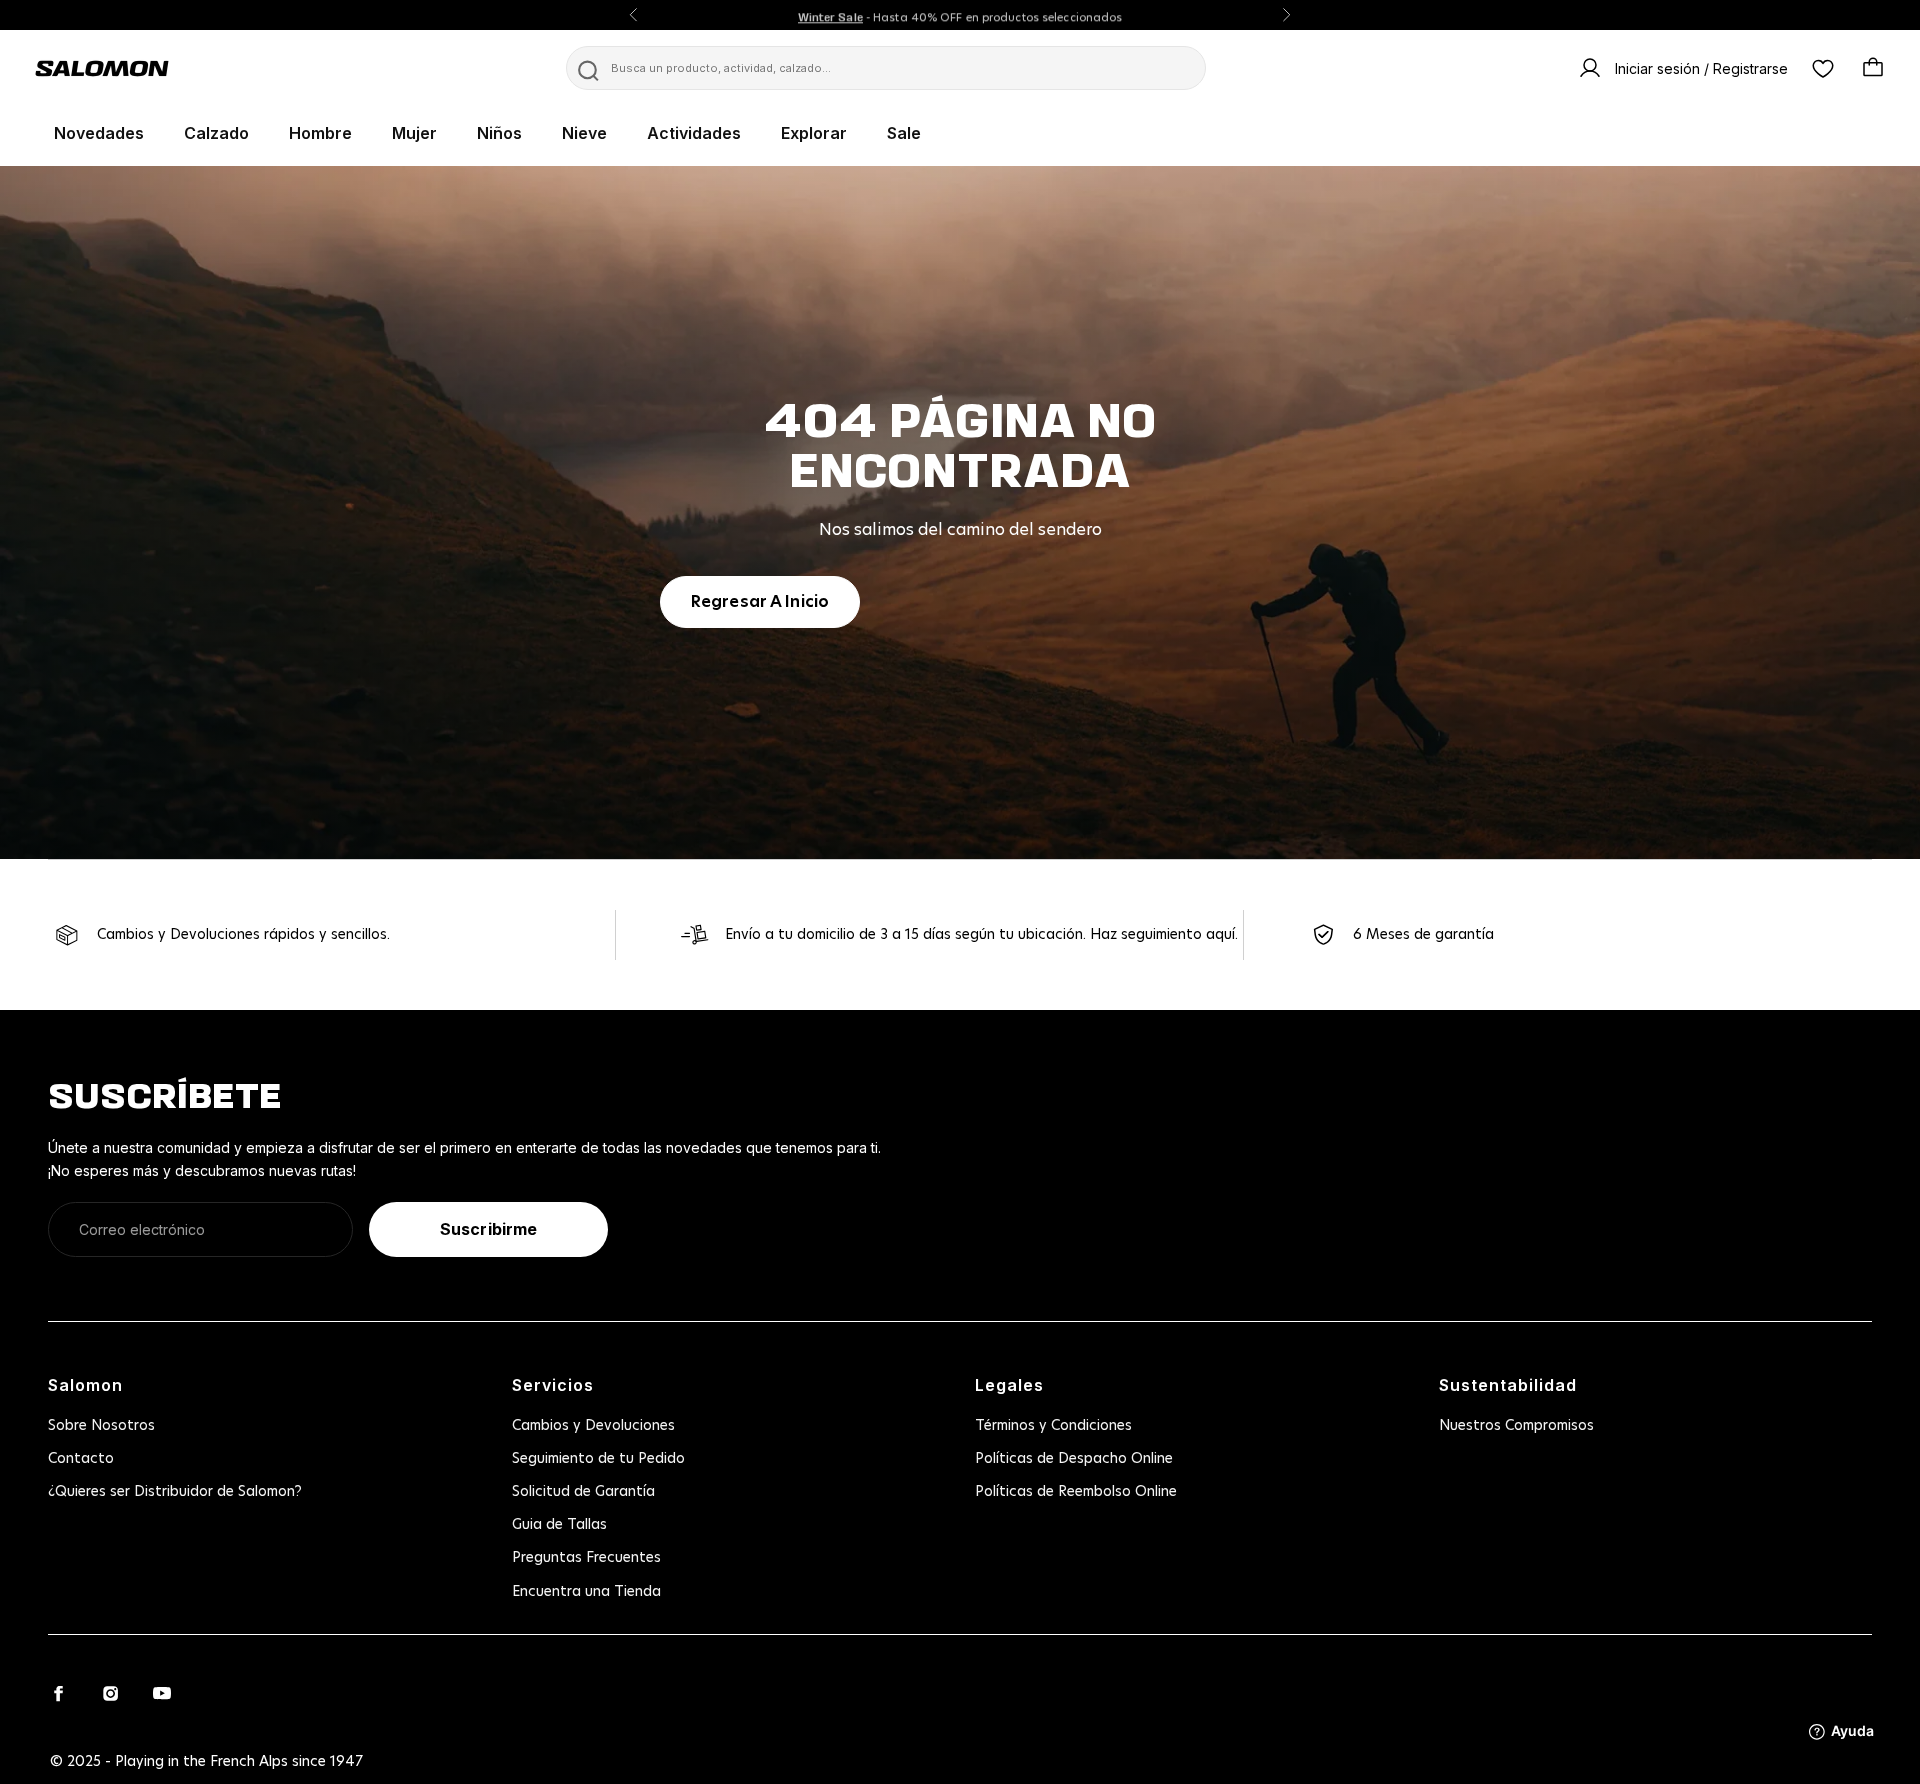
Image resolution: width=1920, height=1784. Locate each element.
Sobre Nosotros (101, 1426)
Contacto (81, 1459)
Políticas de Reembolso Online (1076, 1492)
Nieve (584, 133)
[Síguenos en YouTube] (162, 1693)
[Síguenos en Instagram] (110, 1693)
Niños (499, 133)
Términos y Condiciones (1053, 1426)
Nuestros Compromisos (1516, 1426)
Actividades (694, 133)
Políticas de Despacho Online (1074, 1459)
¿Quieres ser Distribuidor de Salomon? (175, 1492)
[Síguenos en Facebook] (58, 1693)
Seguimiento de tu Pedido (598, 1459)
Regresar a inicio (760, 602)
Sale (904, 133)
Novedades (99, 133)
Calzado (216, 133)
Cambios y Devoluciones (593, 1426)
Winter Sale (830, 15)
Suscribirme (488, 1229)
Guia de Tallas (559, 1525)
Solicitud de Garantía (583, 1492)
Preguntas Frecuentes (586, 1558)
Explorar (814, 133)
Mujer (414, 133)
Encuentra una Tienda (586, 1592)
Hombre (320, 133)
